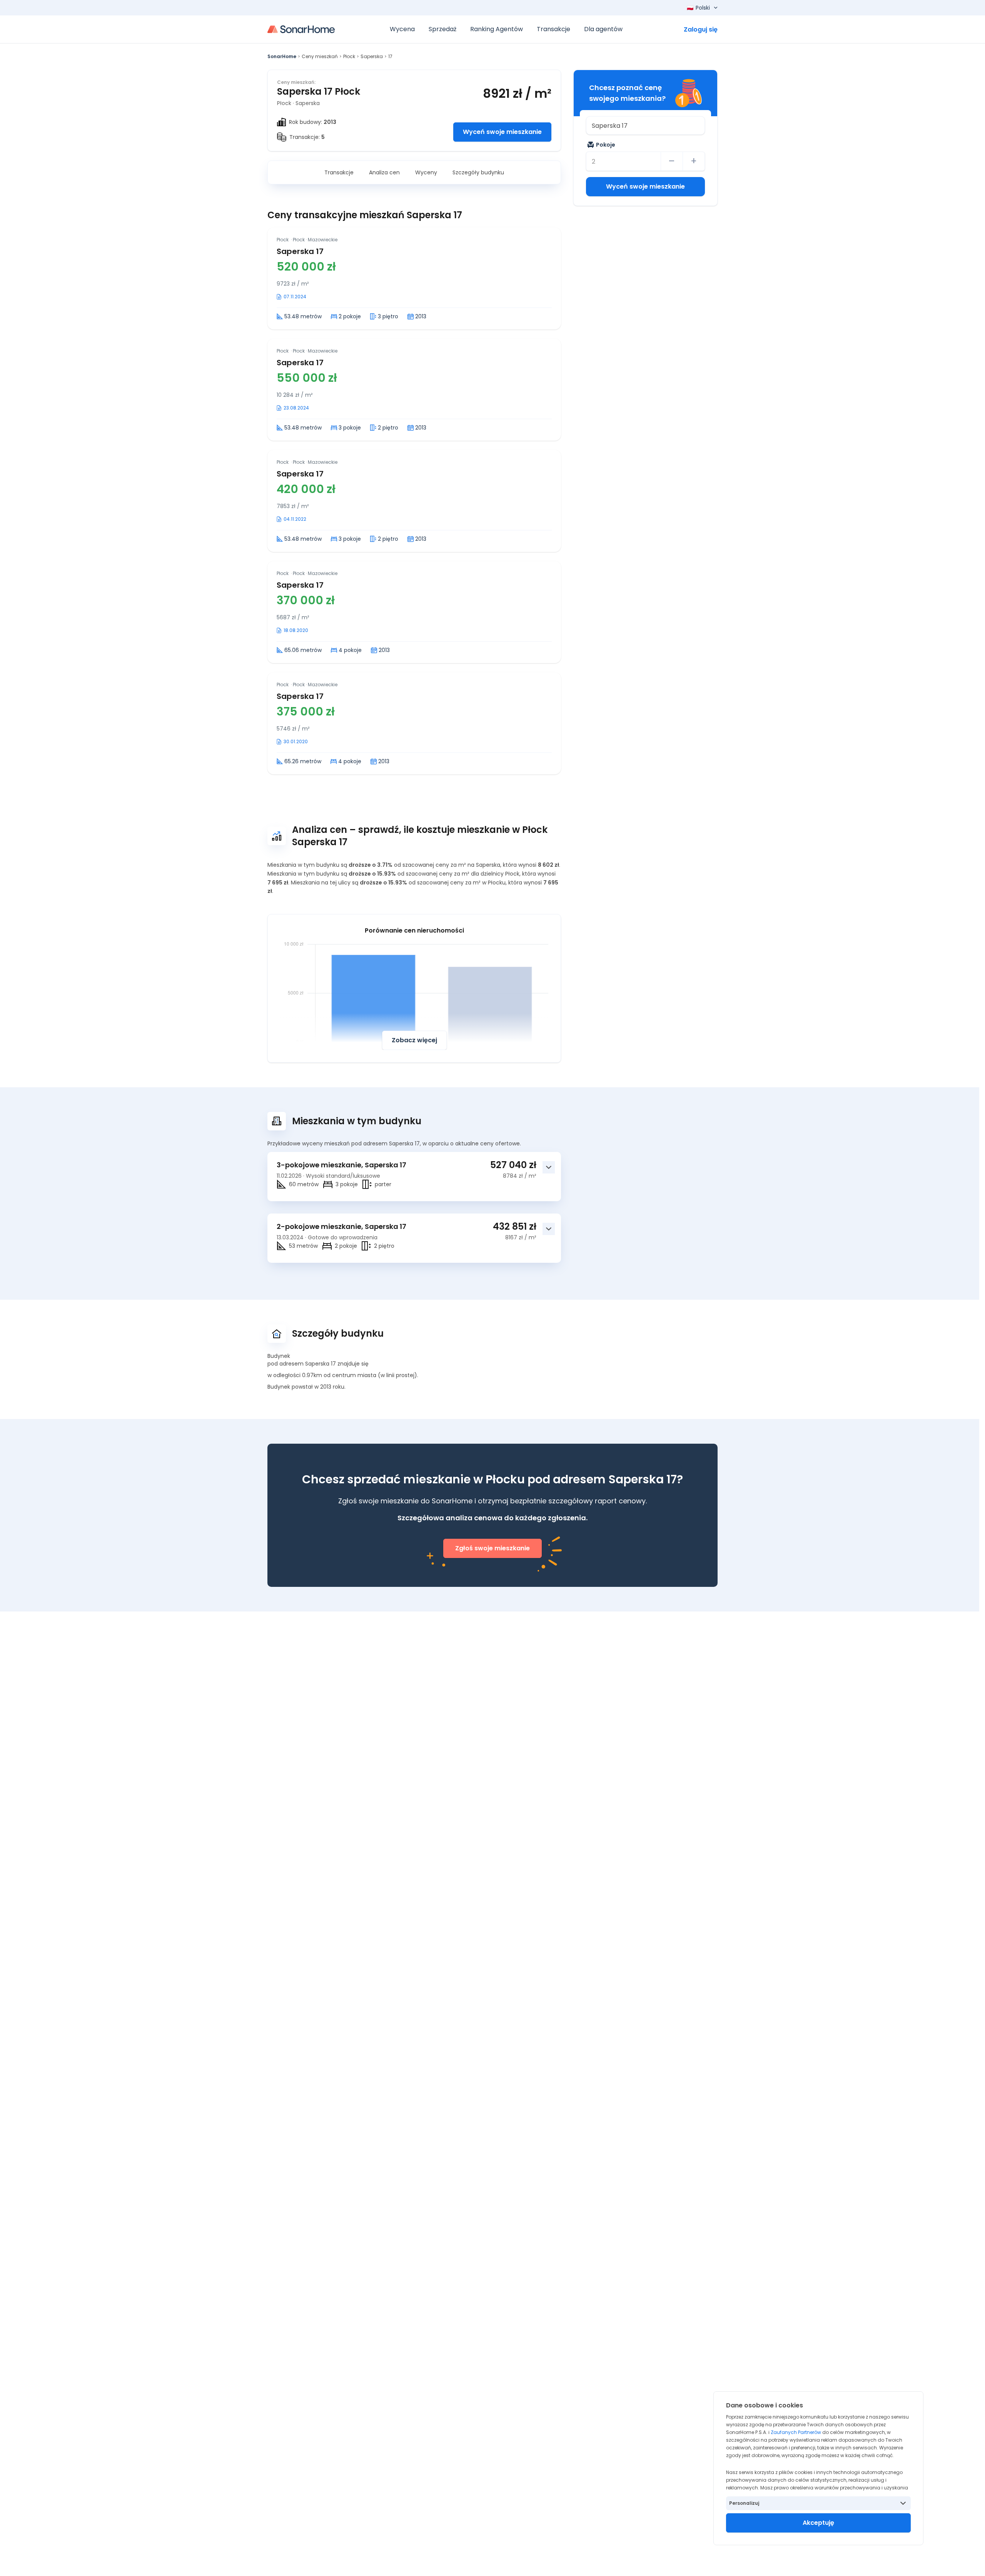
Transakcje (339, 172)
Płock (349, 56)
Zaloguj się (701, 29)
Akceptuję (818, 2523)
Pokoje (606, 145)
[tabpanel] (414, 501)
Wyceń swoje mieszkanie (502, 132)
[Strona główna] (301, 29)
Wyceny (426, 172)
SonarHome (282, 56)
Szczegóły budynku (478, 172)
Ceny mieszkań (320, 56)
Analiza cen (384, 172)
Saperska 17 (300, 251)
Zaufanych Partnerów (796, 2432)
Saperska (372, 56)
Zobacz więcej (414, 1040)
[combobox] (645, 125)
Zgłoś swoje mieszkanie (492, 1548)
